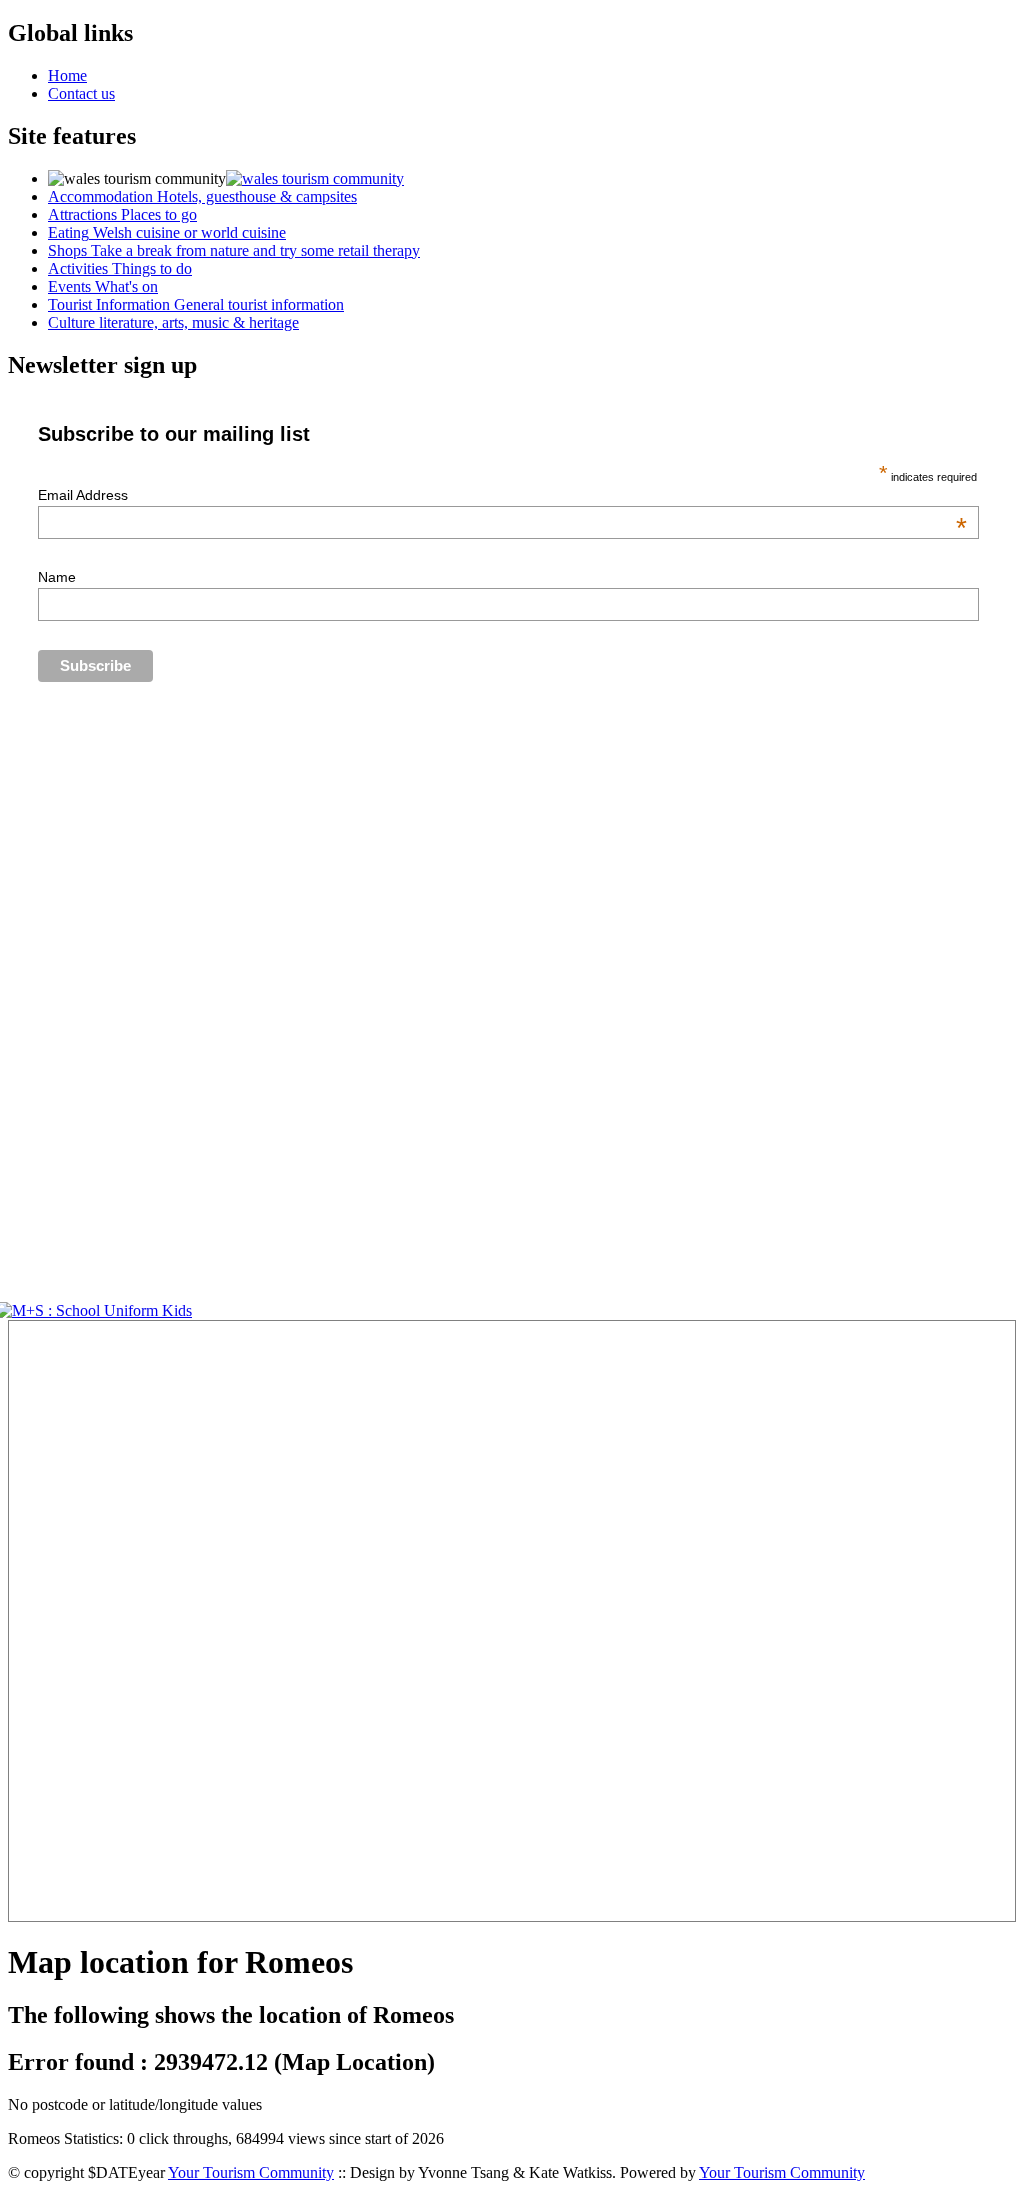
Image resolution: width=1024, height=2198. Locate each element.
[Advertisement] (68, 1621)
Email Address (502, 495)
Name (57, 577)
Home (67, 75)
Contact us (81, 93)
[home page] (315, 178)
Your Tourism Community (251, 2172)
